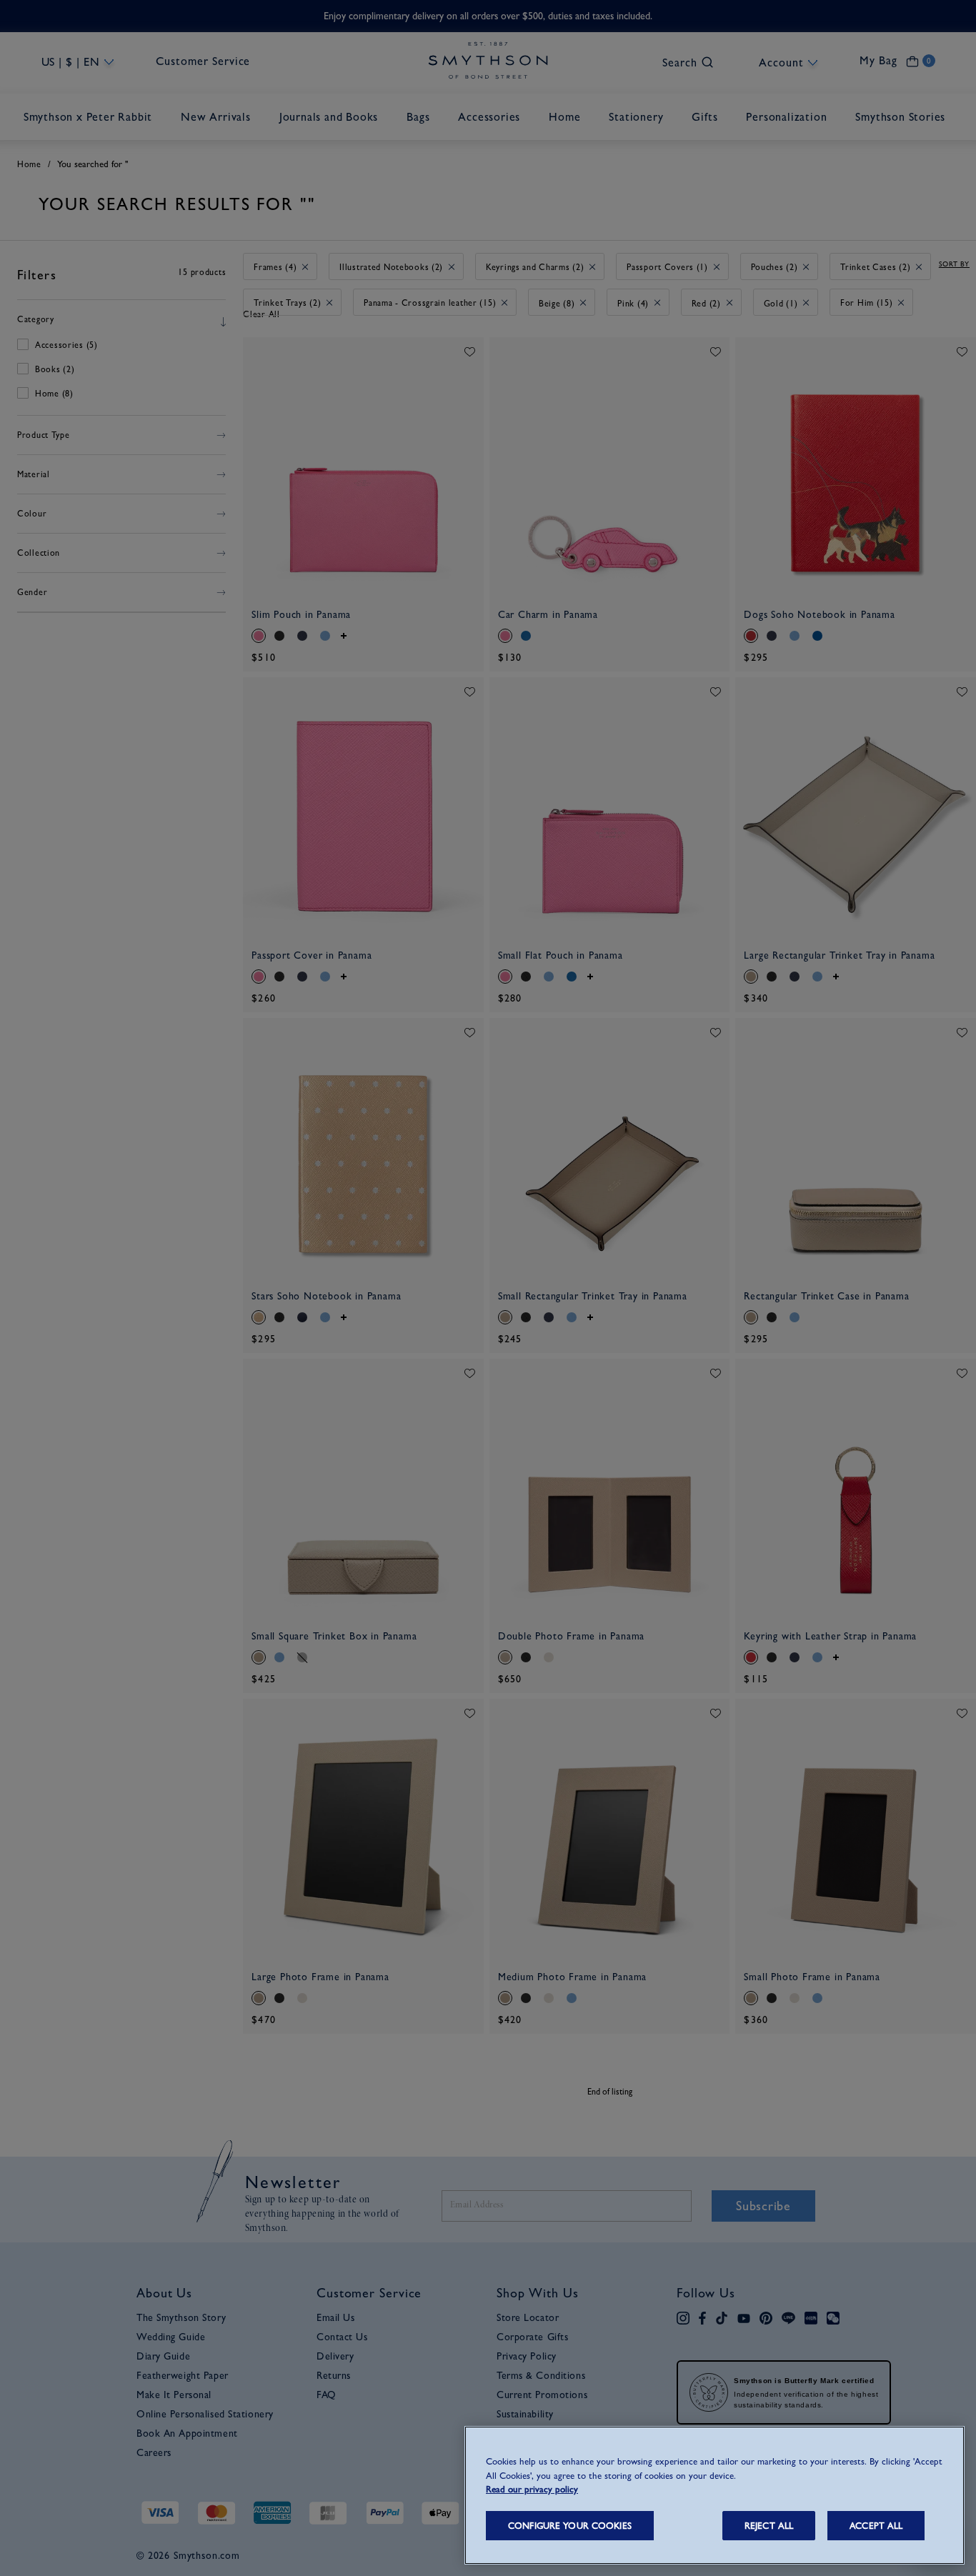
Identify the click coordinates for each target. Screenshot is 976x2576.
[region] (714, 2495)
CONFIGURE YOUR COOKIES (570, 2526)
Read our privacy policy (532, 2489)
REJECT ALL (769, 2526)
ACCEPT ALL (876, 2526)
